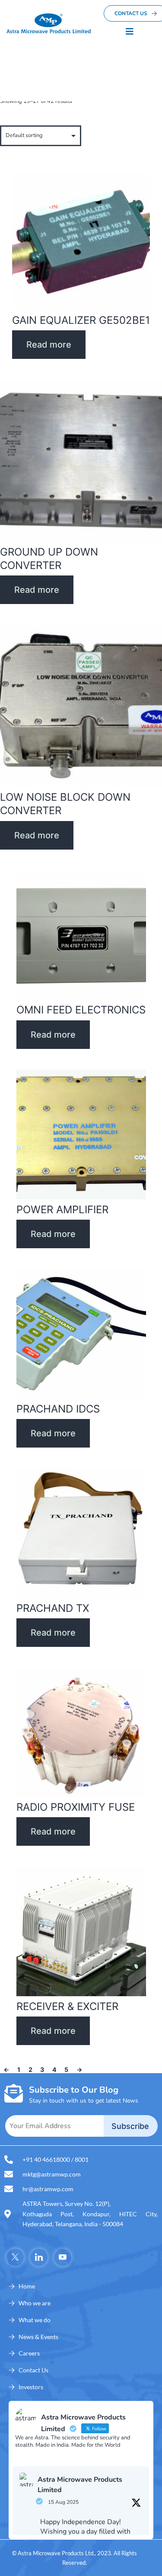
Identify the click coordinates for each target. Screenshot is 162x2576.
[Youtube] (63, 2257)
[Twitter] (15, 2257)
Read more (49, 345)
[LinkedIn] (39, 2257)
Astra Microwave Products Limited (80, 2485)
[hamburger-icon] (130, 32)
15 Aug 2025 (63, 2502)
